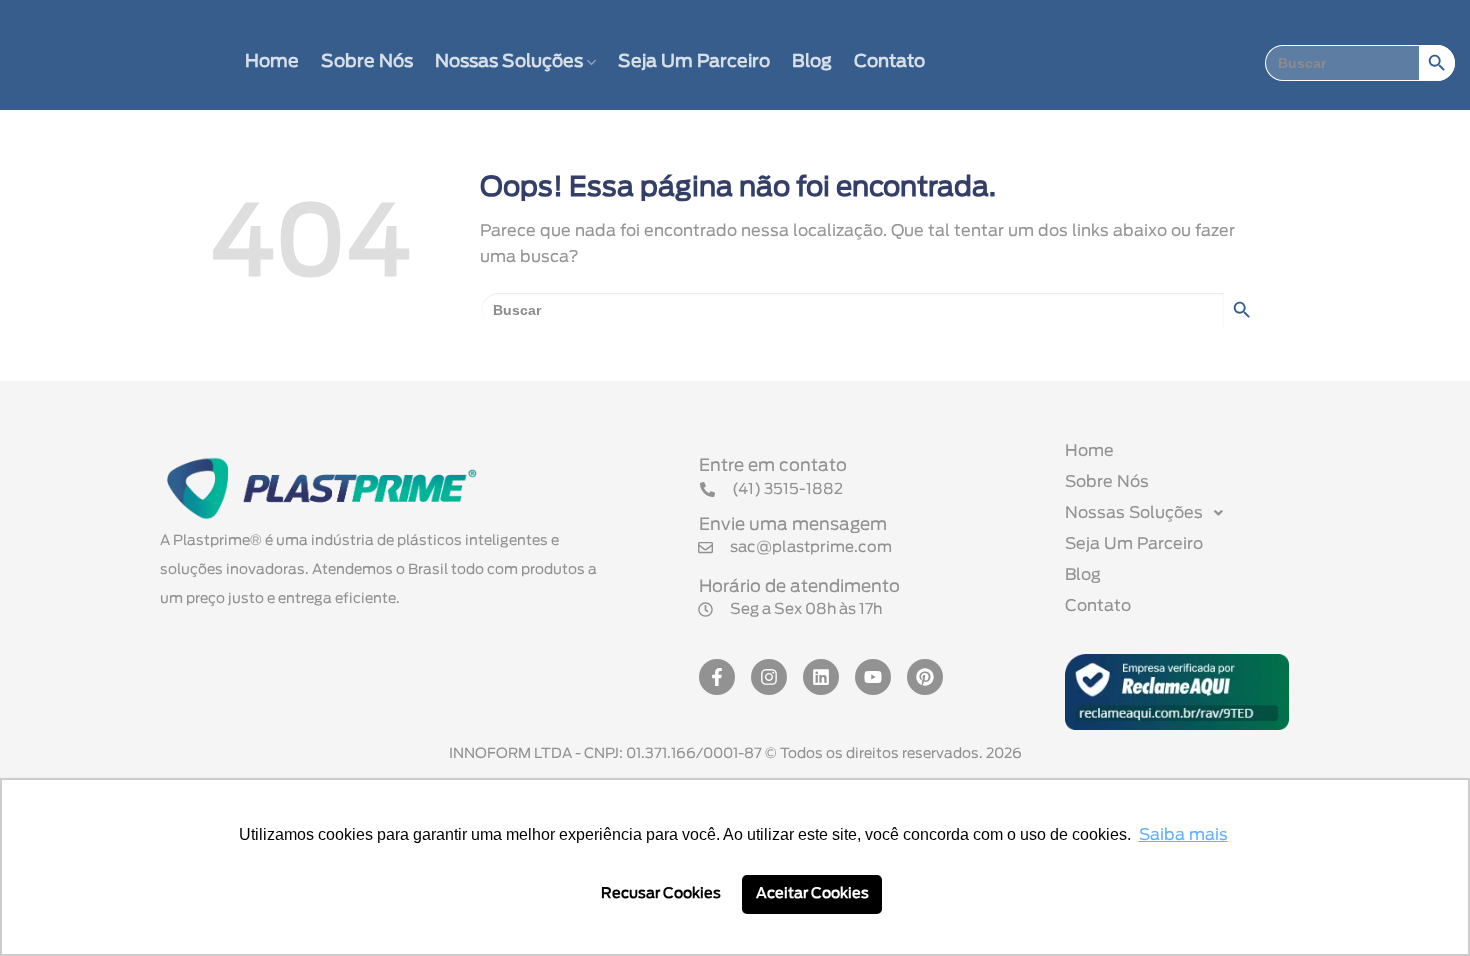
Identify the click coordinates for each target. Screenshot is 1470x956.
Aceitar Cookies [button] (812, 893)
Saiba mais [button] (1183, 835)
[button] (790, 609)
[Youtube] (873, 677)
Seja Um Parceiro (694, 62)
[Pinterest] (925, 677)
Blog (812, 62)
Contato (889, 62)
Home (272, 62)
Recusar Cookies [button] (661, 893)
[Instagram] (769, 677)
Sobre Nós (367, 62)
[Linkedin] (821, 677)
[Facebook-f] (717, 677)
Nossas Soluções (509, 62)
